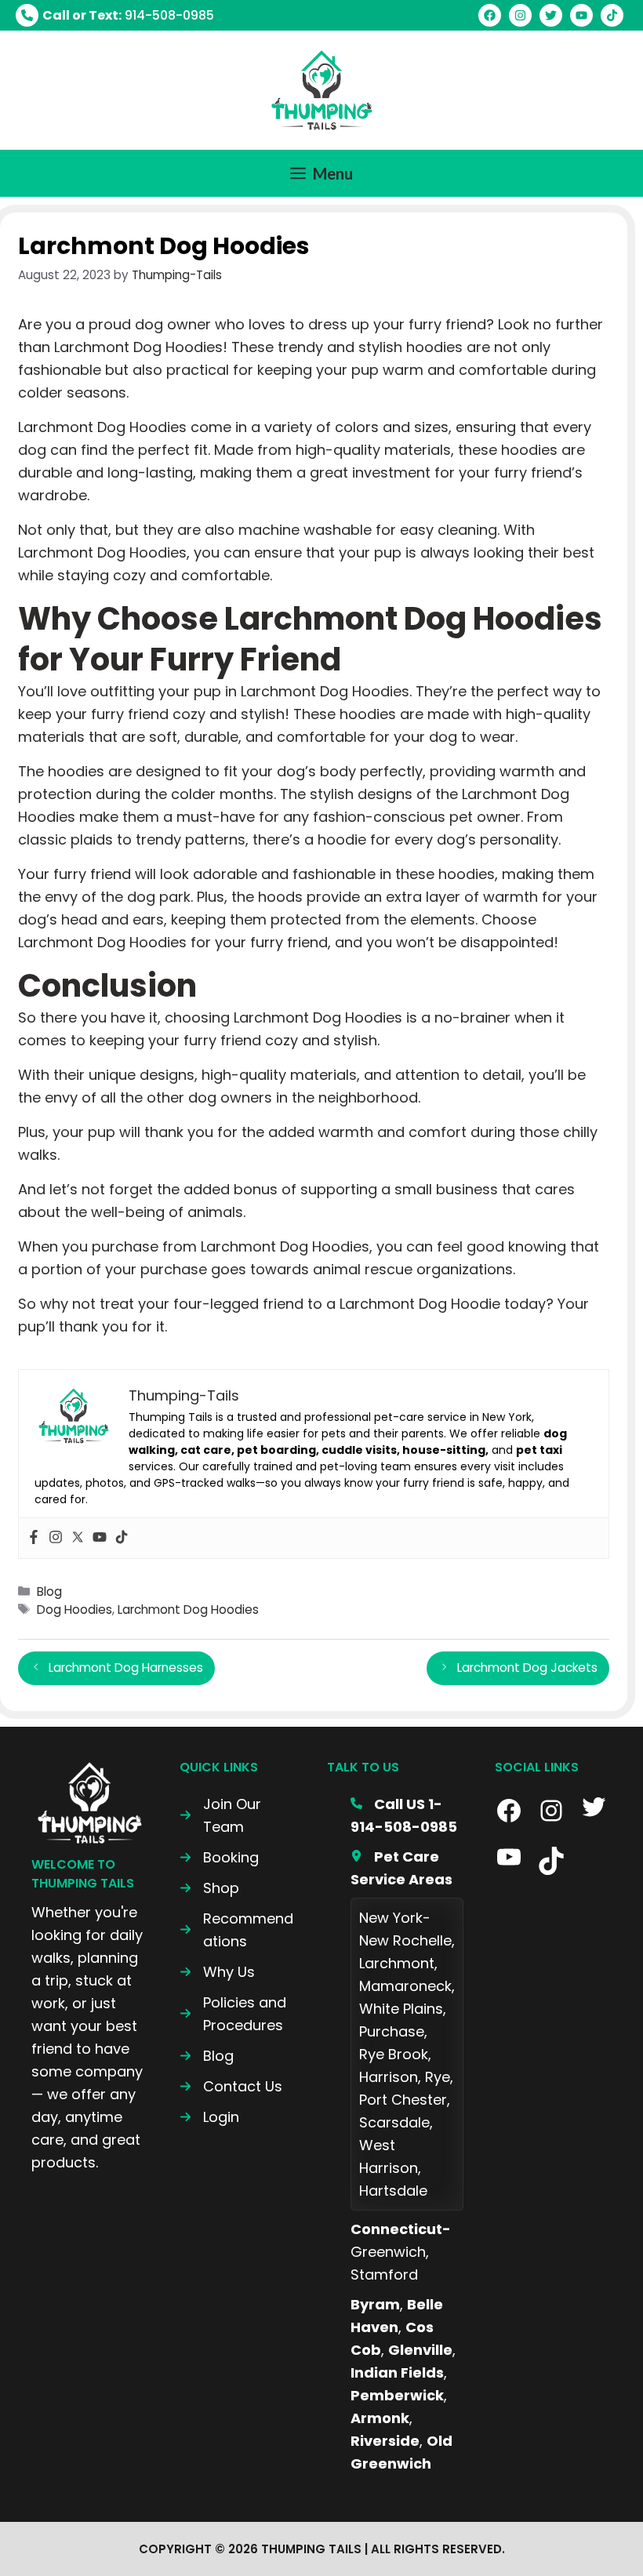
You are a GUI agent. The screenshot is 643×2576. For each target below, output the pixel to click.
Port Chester (403, 2100)
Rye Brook (394, 2054)
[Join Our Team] (238, 1815)
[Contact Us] (231, 2086)
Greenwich (388, 2252)
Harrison (389, 2077)
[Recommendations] (238, 1930)
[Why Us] (217, 1972)
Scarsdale (394, 2122)
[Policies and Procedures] (238, 2014)
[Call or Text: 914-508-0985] (115, 15)
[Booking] (219, 1857)
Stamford (384, 2274)
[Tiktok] (122, 1538)
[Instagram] (56, 1538)
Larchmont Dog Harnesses (126, 1668)
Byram (375, 2304)
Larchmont (397, 1963)
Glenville (420, 2350)
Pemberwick (397, 2395)
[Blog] (207, 2056)
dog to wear (472, 737)
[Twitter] (78, 1538)
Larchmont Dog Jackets (527, 1668)
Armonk (380, 2418)
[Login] (209, 2117)
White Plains (401, 2009)
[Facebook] (34, 1538)
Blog (49, 1591)
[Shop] (209, 1888)
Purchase (392, 2031)
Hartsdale (393, 2191)
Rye (438, 2077)
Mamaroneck (405, 1986)
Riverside (385, 2441)
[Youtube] (100, 1538)
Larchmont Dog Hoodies (188, 1610)
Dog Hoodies (74, 1610)
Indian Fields (397, 2373)
